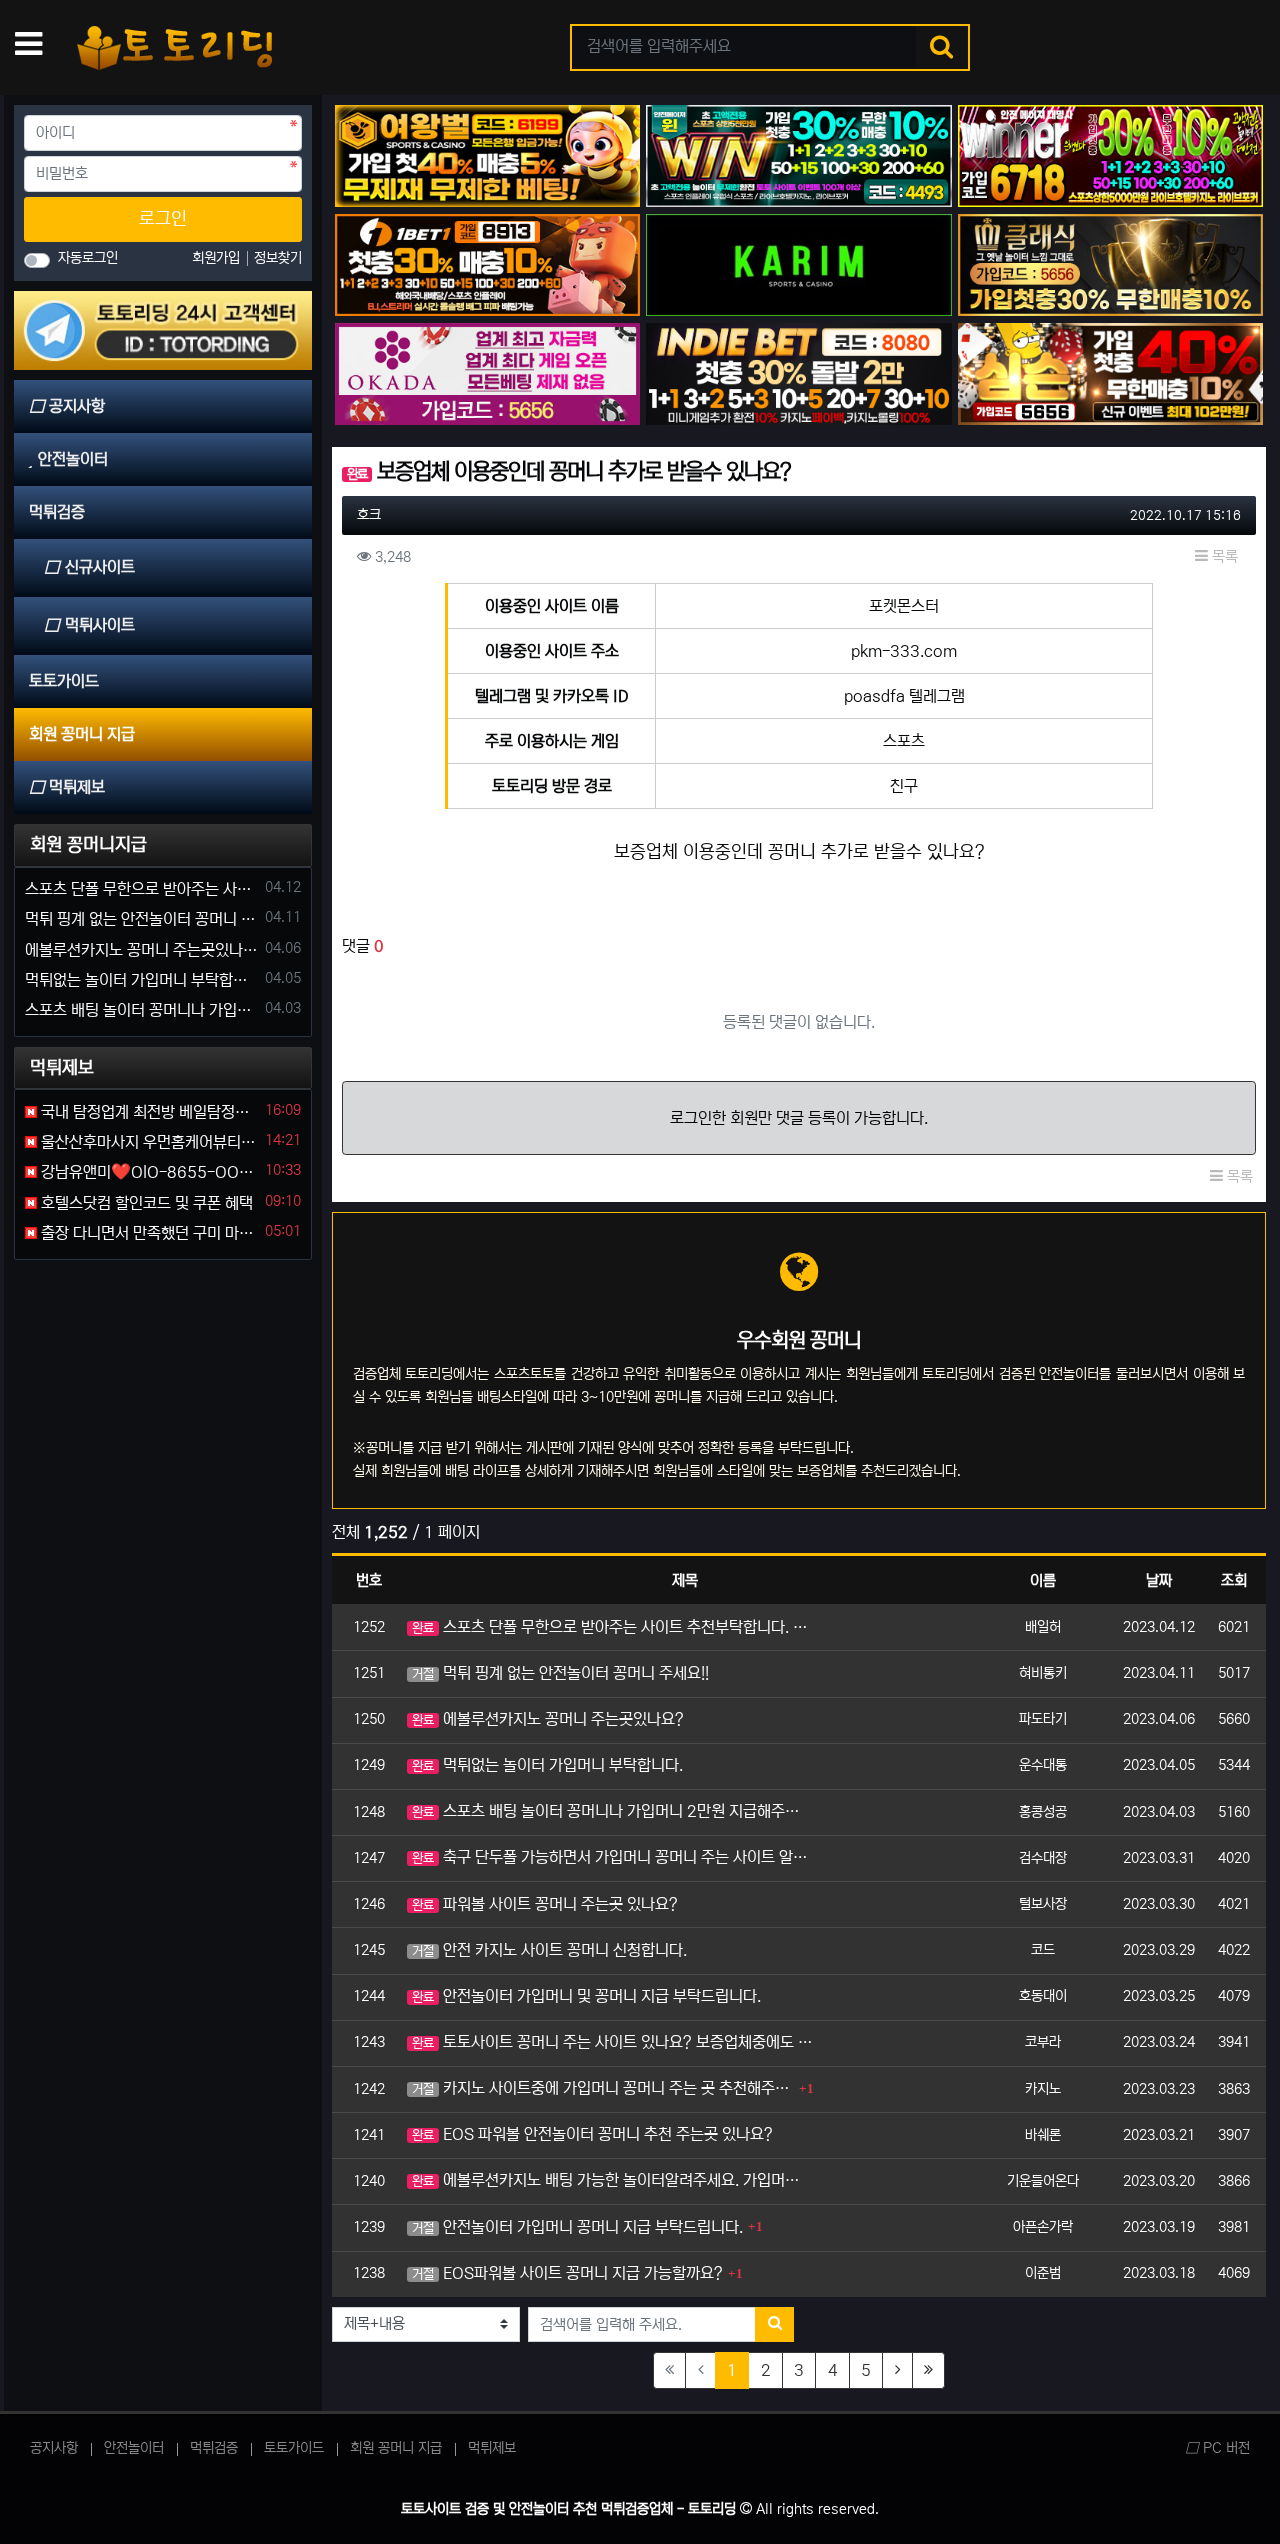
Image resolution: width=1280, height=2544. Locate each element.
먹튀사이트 (100, 625)
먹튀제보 (492, 2448)
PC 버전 (1224, 2448)
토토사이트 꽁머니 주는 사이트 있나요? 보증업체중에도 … (612, 2042)
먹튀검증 (214, 2448)
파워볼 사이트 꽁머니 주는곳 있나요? (545, 1904)
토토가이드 (294, 2448)
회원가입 (218, 258)
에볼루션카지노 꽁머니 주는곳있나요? (548, 1719)
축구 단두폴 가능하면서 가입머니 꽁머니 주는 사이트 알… (609, 1857)
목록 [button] (1223, 556)
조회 (1234, 1580)
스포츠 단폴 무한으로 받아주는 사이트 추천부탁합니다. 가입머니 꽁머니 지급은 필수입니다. (141, 889)
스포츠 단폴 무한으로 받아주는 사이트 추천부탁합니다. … (609, 1627)
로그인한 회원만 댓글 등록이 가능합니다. (799, 1118)
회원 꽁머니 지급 (396, 2448)
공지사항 (54, 2448)
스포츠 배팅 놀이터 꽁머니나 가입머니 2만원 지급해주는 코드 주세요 (141, 1010)
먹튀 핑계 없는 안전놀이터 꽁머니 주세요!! (560, 1673)
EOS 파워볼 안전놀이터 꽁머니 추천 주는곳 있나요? (592, 2134)
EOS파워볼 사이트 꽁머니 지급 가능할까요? (567, 2273)
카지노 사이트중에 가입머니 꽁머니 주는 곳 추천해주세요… (603, 2088)
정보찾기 (278, 258)
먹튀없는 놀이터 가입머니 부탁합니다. (547, 1765)
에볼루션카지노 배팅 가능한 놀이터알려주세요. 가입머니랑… (612, 2180)
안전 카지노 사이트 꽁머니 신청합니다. (549, 1950)
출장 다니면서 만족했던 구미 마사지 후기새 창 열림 (147, 1233)
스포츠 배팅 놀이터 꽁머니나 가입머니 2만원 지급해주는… (612, 1811)
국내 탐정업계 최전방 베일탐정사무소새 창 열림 (147, 1112)
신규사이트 (100, 567)
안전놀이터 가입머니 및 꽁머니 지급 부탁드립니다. (586, 1996)
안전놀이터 (134, 2448)
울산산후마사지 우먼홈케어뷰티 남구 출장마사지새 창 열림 (147, 1142)
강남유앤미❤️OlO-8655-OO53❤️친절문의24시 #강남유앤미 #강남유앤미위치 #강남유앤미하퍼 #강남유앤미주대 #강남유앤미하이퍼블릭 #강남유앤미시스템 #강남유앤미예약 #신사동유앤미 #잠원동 (147, 1172)
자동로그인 (88, 258)
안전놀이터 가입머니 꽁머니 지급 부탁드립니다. (577, 2227)
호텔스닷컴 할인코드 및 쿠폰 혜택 (145, 1203)
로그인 (163, 219)
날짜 (1159, 1580)
